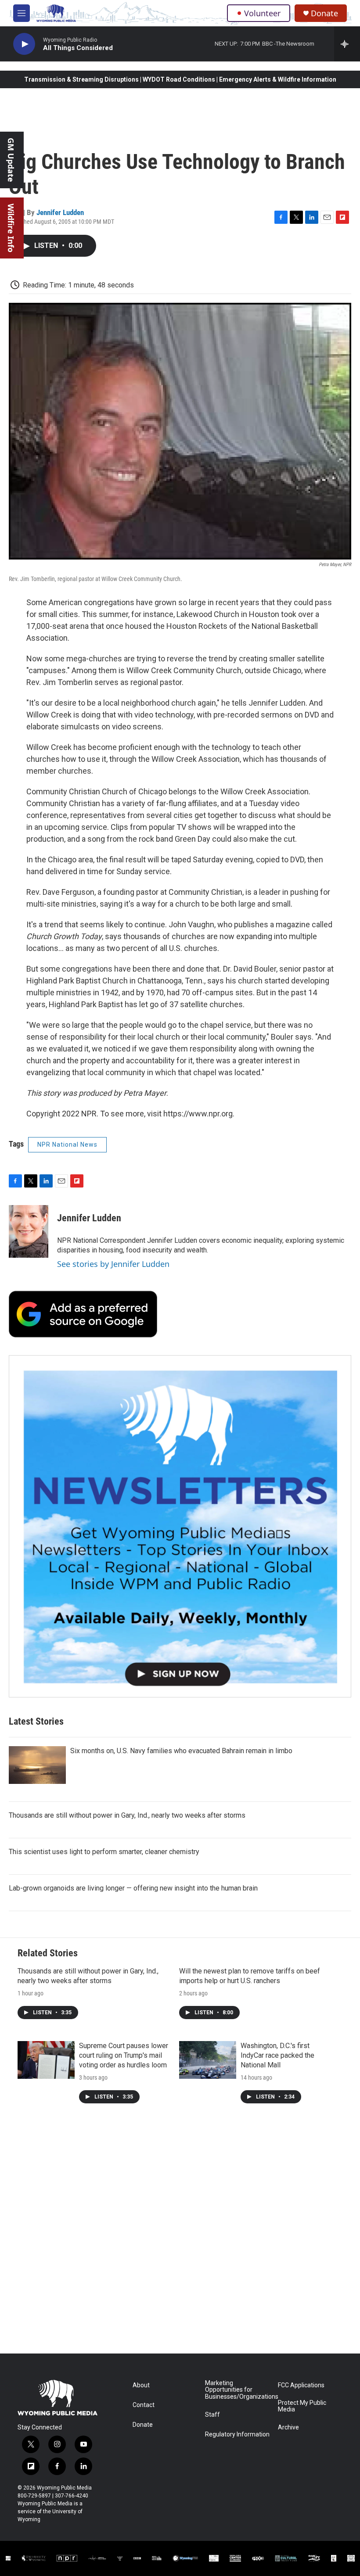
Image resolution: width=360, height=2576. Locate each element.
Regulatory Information (237, 2434)
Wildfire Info (11, 228)
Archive (288, 2427)
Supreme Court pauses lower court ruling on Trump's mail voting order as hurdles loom (124, 2055)
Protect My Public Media (302, 2406)
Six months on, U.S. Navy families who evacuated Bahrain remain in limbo (181, 1751)
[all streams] (347, 44)
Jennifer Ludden (60, 212)
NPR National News (67, 1144)
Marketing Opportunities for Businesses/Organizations (237, 2390)
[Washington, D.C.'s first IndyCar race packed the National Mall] (208, 2060)
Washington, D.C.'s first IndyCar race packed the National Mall (277, 2055)
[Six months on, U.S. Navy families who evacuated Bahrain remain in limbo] (37, 1765)
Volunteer (262, 13)
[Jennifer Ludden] (29, 1231)
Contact (144, 2405)
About (141, 2385)
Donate (324, 13)
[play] (24, 44)
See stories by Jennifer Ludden (113, 1264)
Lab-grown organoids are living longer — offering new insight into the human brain (133, 1888)
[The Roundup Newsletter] (180, 1526)
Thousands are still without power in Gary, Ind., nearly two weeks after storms (127, 1815)
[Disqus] (180, 2235)
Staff (212, 2415)
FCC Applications (301, 2385)
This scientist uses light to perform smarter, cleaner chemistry (104, 1852)
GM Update (11, 160)
